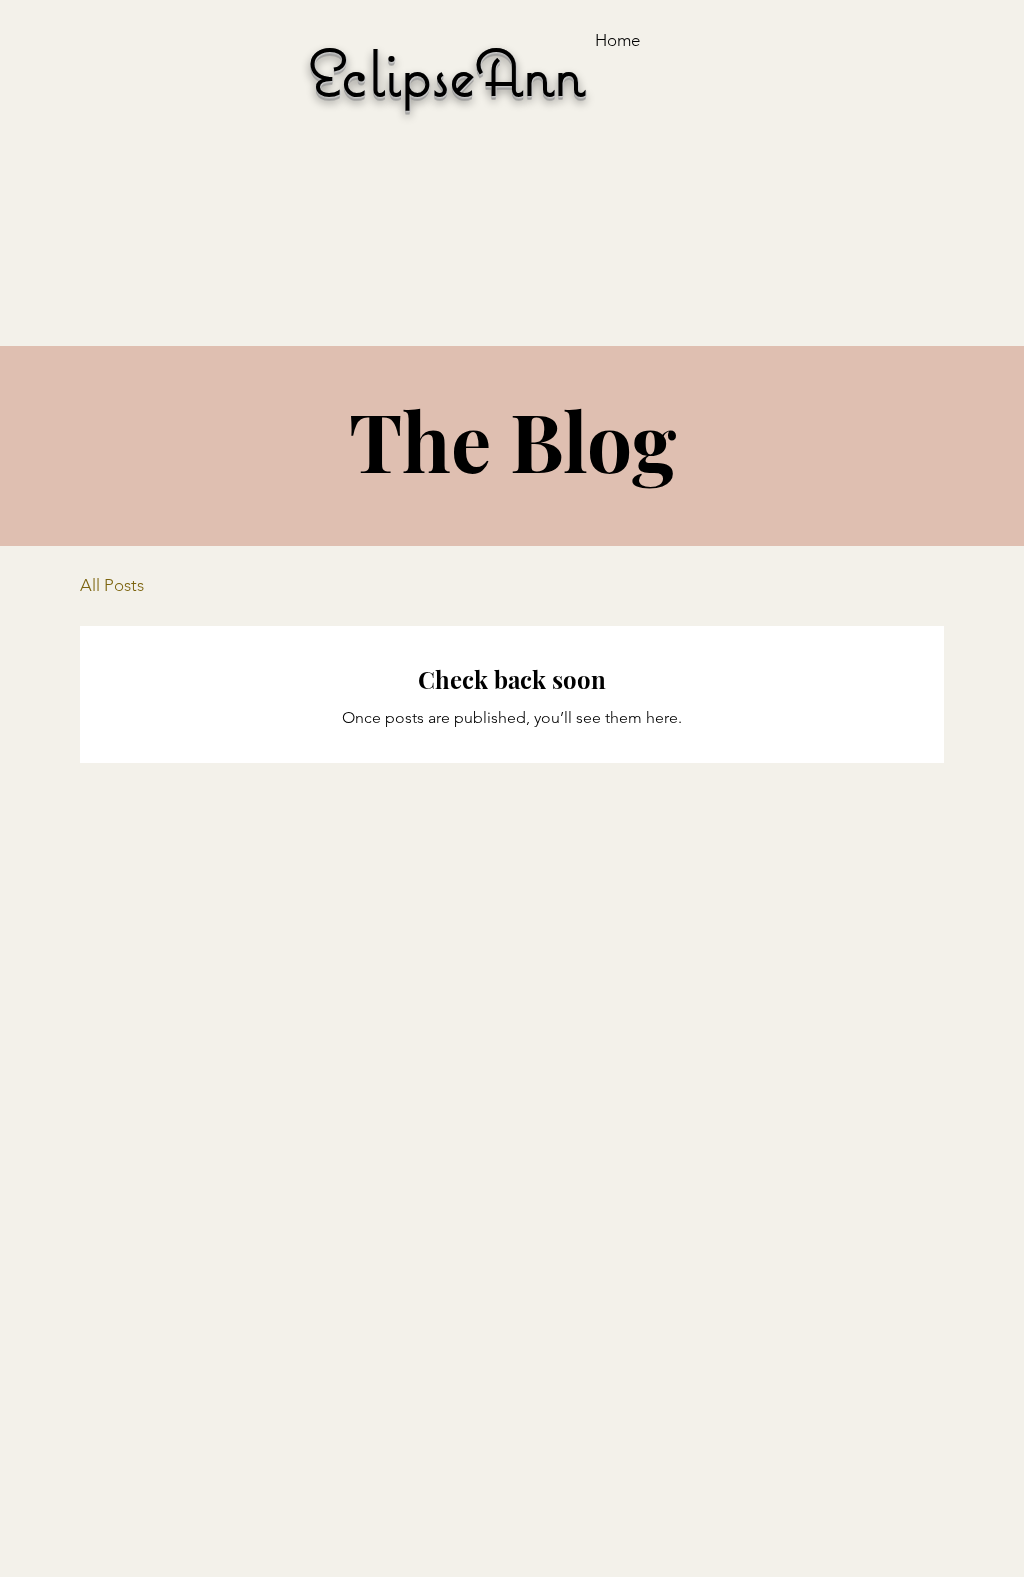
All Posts (112, 585)
